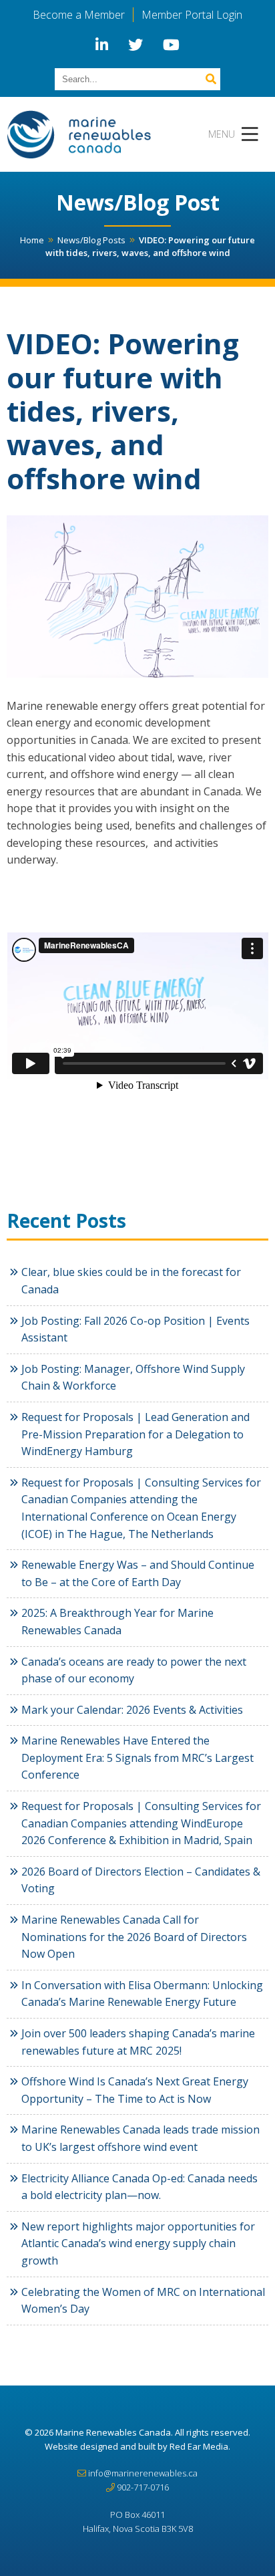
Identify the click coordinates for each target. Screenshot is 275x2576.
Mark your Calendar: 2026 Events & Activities (132, 1710)
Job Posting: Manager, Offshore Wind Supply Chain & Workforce (133, 1378)
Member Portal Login (192, 15)
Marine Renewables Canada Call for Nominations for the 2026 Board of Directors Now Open (134, 1937)
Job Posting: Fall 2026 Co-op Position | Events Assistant (135, 1329)
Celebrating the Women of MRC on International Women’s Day (143, 2301)
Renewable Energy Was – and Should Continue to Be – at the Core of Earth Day (138, 1573)
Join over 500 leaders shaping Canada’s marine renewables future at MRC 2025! (138, 2042)
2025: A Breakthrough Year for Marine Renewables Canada (117, 1622)
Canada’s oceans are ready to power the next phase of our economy (134, 1670)
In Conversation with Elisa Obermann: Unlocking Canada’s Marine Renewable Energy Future (142, 1994)
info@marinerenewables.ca (143, 2473)
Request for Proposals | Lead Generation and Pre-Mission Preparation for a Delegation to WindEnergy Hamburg (135, 1434)
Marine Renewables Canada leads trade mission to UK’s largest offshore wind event (141, 2138)
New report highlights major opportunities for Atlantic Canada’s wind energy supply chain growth (138, 2243)
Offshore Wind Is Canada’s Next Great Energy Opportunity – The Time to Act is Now (135, 2090)
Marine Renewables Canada (113, 2432)
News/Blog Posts (91, 240)
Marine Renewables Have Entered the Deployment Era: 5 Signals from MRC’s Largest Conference (137, 1758)
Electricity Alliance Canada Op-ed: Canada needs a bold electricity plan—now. (140, 2187)
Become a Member (79, 15)
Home (32, 240)
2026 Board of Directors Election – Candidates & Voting (141, 1880)
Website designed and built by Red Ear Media (136, 2446)
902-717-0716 (143, 2487)
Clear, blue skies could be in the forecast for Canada (131, 1281)
